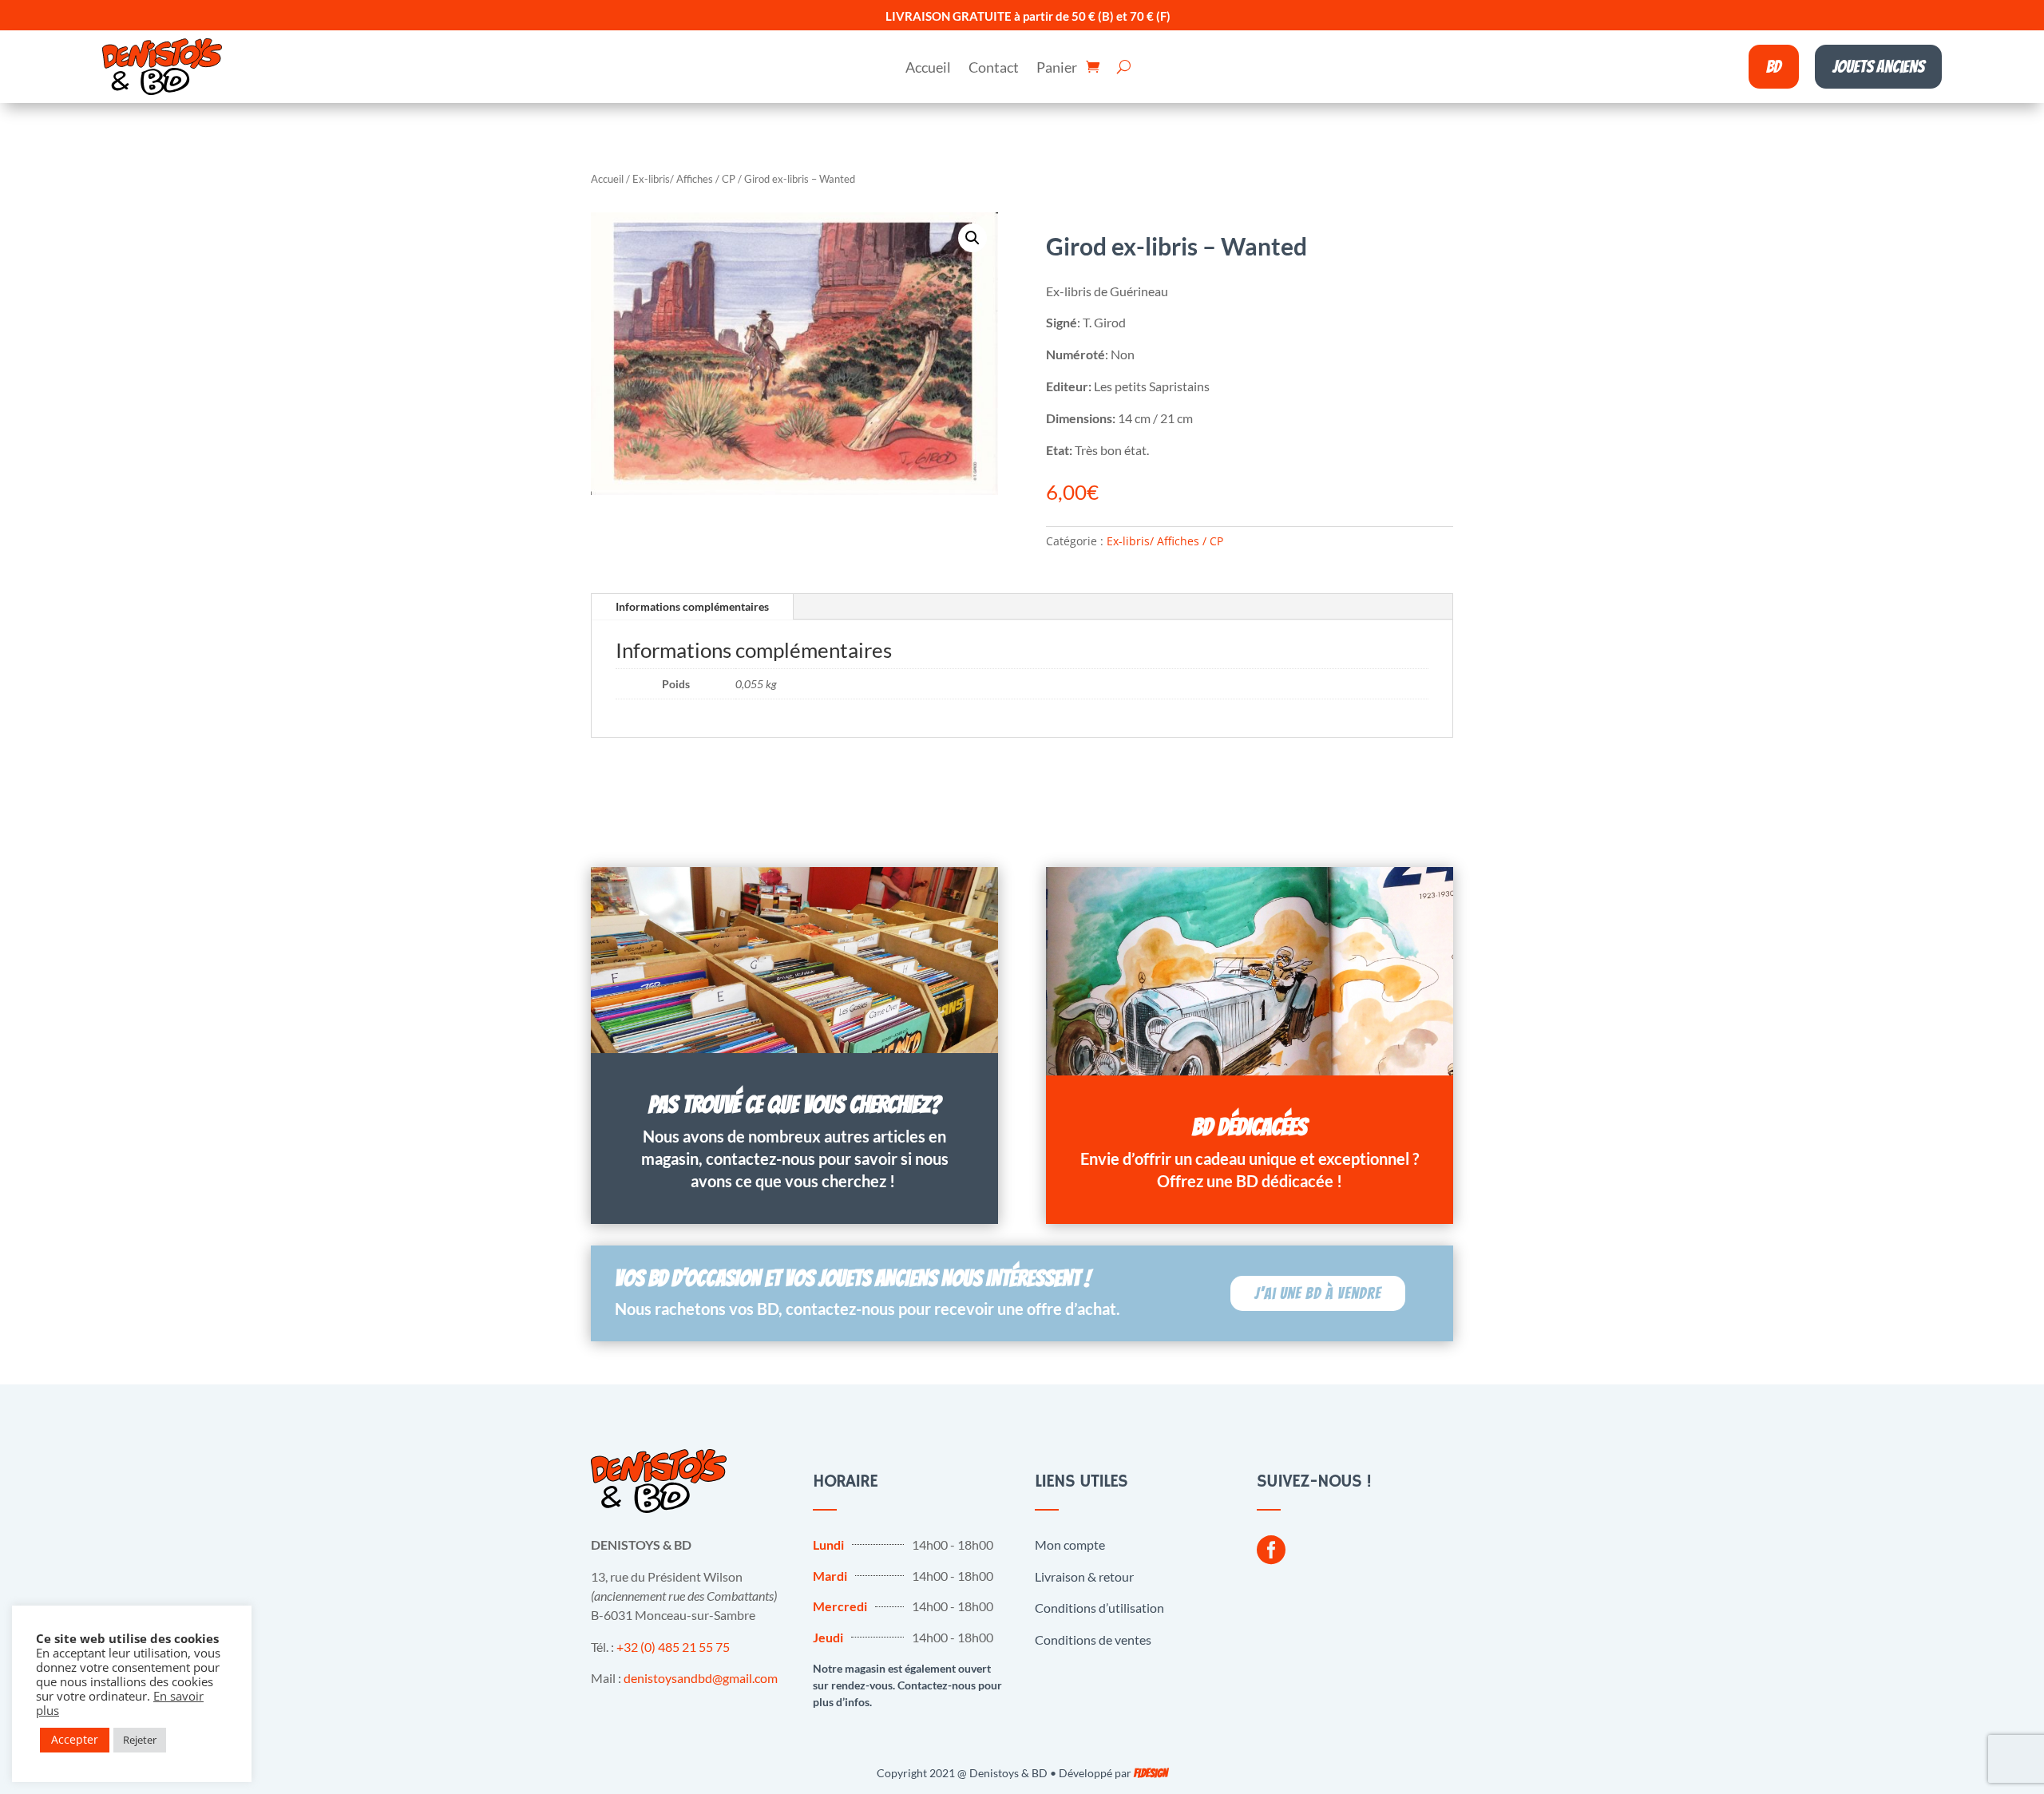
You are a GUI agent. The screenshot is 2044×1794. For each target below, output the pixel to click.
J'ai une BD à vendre (1318, 1293)
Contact (994, 69)
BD (1774, 67)
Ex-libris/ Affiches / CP (684, 179)
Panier (1057, 69)
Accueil (928, 69)
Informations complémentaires (692, 606)
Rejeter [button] (140, 1740)
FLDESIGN (1151, 1774)
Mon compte (1070, 1545)
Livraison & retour (1084, 1576)
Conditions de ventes (1093, 1640)
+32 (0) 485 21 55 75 (673, 1647)
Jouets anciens (1878, 67)
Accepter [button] (75, 1739)
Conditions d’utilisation (1099, 1608)
